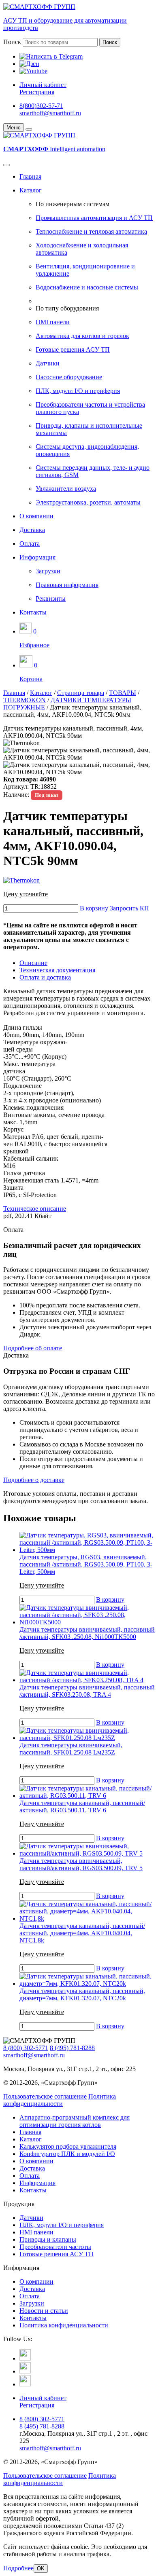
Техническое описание (35, 1209)
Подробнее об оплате (33, 1348)
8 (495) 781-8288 (72, 2048)
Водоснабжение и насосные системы (87, 287)
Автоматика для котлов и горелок (82, 336)
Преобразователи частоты (55, 2247)
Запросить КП (129, 908)
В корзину (94, 908)
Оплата (30, 544)
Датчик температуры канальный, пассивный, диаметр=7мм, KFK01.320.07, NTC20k (82, 1994)
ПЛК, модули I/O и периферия (78, 391)
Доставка (32, 530)
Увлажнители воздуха (66, 489)
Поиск (12, 42)
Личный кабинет (43, 85)
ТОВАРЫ (123, 693)
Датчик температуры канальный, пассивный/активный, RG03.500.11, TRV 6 (82, 1806)
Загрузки (48, 571)
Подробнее (18, 2568)
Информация (37, 557)
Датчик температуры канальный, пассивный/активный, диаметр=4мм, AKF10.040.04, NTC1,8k (82, 1933)
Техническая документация (57, 970)
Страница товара (81, 693)
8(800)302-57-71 (41, 106)
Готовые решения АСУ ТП (73, 349)
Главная (30, 176)
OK (41, 2569)
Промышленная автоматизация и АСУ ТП (94, 218)
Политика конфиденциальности (60, 2100)
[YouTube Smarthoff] (25, 2384)
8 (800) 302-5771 (26, 2048)
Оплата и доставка (45, 977)
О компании (36, 516)
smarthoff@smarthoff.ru (50, 113)
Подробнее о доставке (34, 1480)
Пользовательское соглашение (45, 2096)
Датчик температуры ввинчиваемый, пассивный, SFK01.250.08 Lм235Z (71, 1749)
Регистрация (37, 92)
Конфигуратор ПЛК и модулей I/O (67, 2154)
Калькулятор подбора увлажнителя (68, 2146)
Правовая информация (67, 585)
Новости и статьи (44, 2311)
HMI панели (53, 322)
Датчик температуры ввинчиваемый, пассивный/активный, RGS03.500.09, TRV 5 (81, 1864)
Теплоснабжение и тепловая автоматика (91, 231)
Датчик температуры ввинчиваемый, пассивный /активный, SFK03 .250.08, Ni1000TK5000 (87, 1633)
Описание (33, 963)
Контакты (33, 612)
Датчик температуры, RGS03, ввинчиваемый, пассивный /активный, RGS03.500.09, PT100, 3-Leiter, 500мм (86, 1564)
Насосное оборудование (69, 377)
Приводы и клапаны (48, 2239)
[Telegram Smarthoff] (25, 2358)
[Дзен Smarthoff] (25, 2371)
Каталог (31, 190)
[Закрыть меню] (29, 129)
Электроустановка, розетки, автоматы (88, 502)
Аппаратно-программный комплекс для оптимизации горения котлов (75, 2121)
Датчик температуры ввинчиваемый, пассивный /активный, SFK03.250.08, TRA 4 (87, 1691)
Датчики (48, 363)
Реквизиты (51, 599)
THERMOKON (25, 700)
